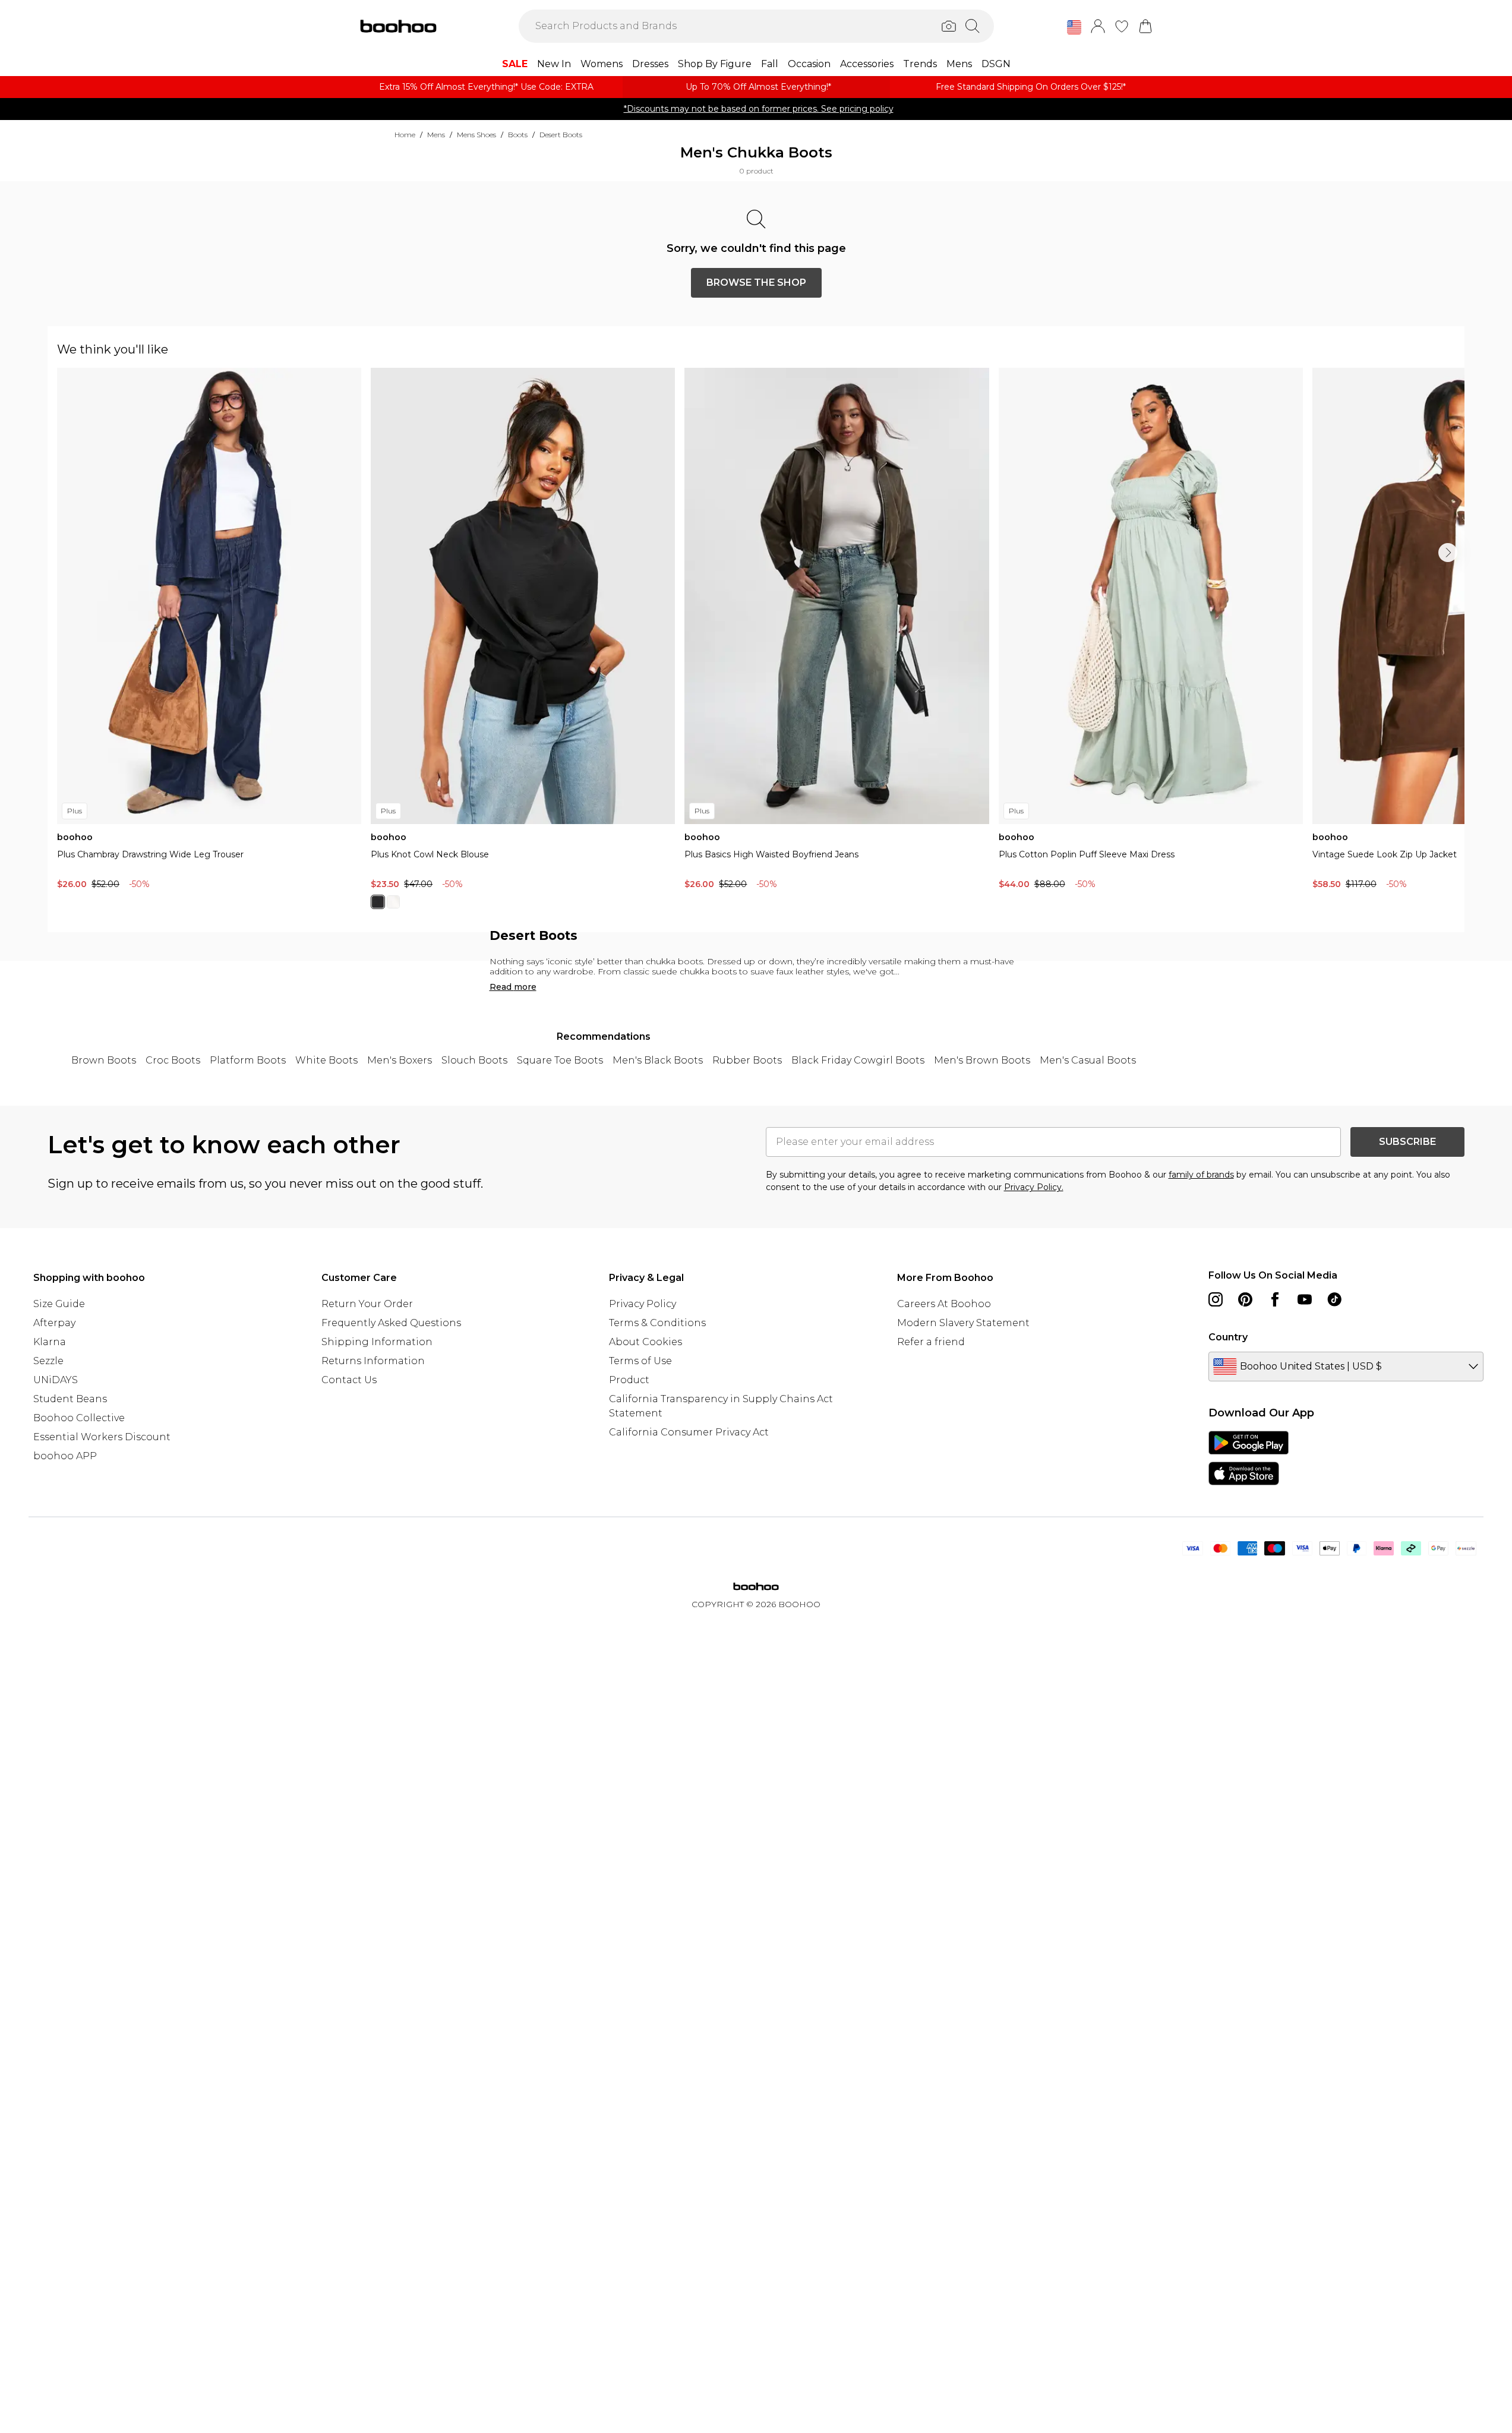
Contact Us (349, 1380)
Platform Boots (248, 1060)
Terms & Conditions (657, 1323)
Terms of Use (640, 1361)
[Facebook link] (1275, 1299)
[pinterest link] (1245, 1299)
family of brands (1201, 1175)
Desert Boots (561, 135)
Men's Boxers (400, 1060)
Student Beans (70, 1399)
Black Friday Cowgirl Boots (858, 1060)
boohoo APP (65, 1456)
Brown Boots (104, 1060)
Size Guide (59, 1304)
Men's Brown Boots (982, 1060)
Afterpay (54, 1323)
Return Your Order (367, 1304)
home (405, 135)
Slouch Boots (474, 1060)
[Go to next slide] (1448, 553)
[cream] (393, 902)
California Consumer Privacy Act (689, 1432)
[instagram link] (1216, 1299)
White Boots (326, 1060)
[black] (378, 902)
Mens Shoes (476, 135)
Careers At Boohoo (944, 1304)
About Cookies (645, 1342)
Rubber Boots (747, 1060)
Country (1228, 1337)
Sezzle (48, 1361)
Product (629, 1380)
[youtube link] (1305, 1299)
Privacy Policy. (1034, 1187)
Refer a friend (931, 1342)
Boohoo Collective (79, 1418)
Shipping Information (377, 1342)
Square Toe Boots (560, 1060)
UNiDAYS (56, 1380)
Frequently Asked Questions (391, 1323)
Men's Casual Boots (1088, 1060)
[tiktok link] (1334, 1299)
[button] (1074, 27)
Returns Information (373, 1361)
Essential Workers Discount (102, 1437)
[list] (761, 645)
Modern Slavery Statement (963, 1323)
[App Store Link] (1249, 1458)
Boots (518, 135)
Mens (436, 135)
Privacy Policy (643, 1304)
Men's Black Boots (658, 1060)
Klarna (50, 1342)
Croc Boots (173, 1060)
